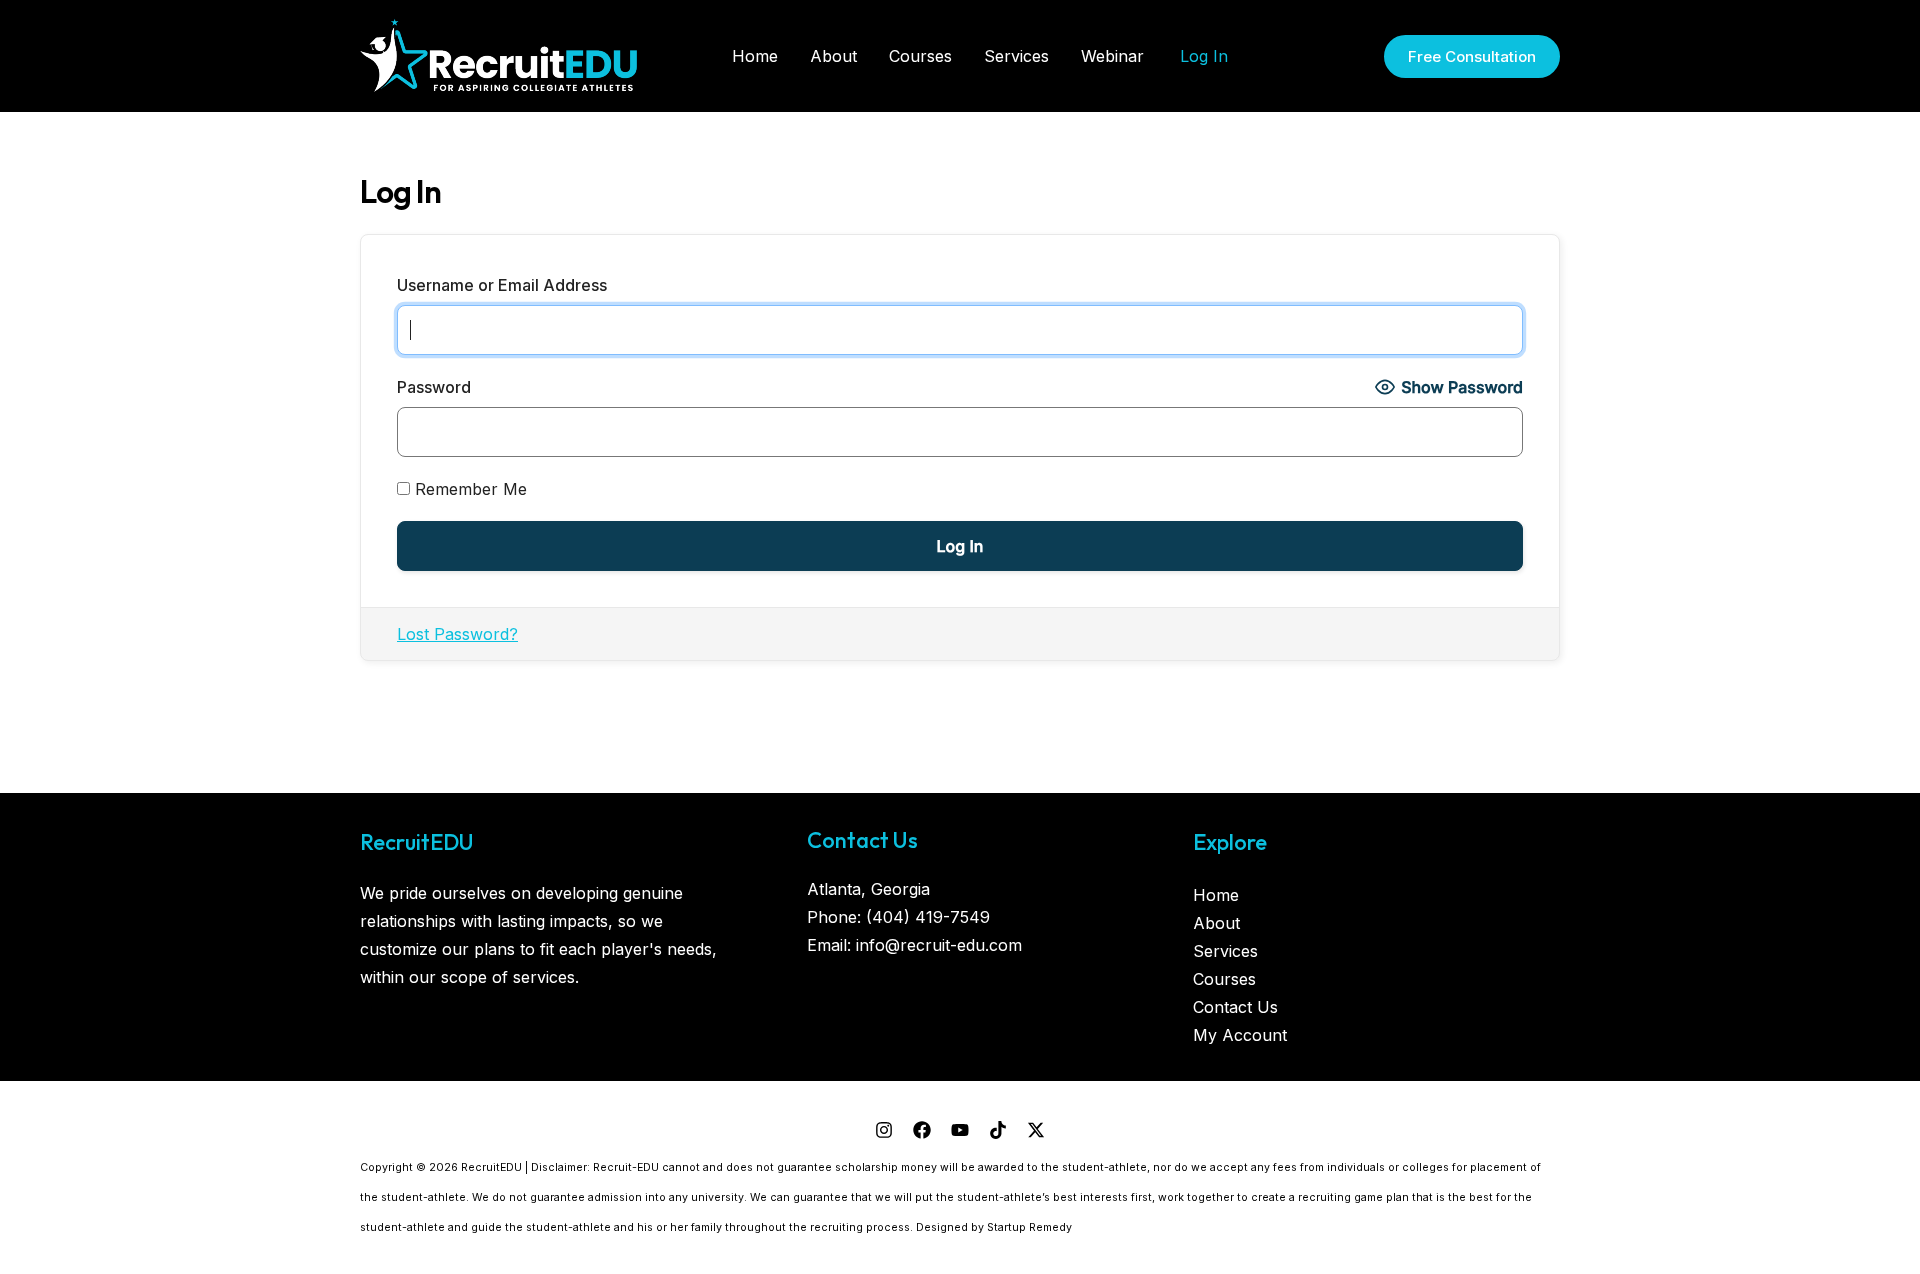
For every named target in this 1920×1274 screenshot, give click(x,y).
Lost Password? (457, 634)
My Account (1240, 1035)
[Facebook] (922, 1130)
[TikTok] (998, 1130)
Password (434, 387)
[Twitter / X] (1036, 1130)
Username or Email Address (502, 285)
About (1216, 923)
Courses (1224, 979)
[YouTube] (960, 1130)
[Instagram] (884, 1130)
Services (1225, 951)
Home (1216, 895)
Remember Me (468, 489)
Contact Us (1235, 1007)
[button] (1472, 56)
